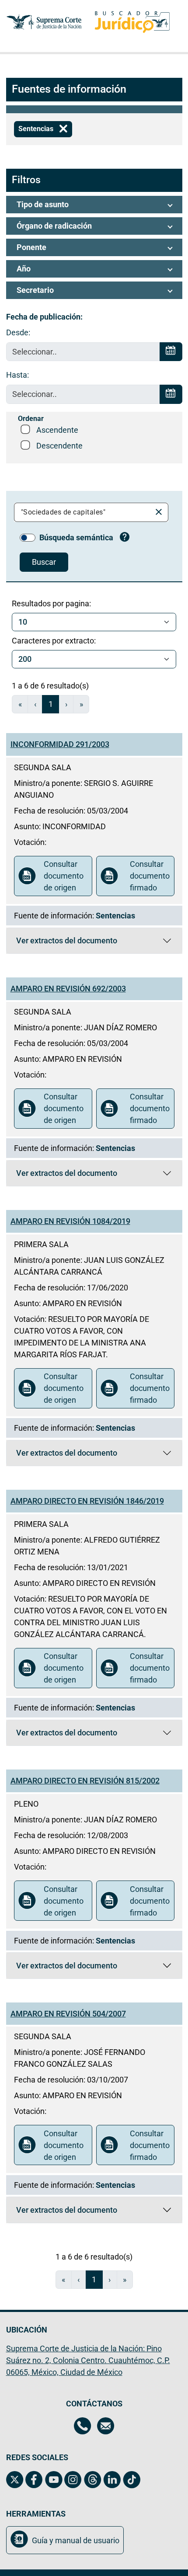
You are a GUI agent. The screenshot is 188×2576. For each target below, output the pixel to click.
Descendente (59, 446)
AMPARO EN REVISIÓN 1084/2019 (70, 1221)
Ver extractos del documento (66, 943)
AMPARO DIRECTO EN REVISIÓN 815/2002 (85, 1781)
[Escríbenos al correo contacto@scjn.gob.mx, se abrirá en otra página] (106, 2427)
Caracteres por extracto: (54, 641)
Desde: (18, 332)
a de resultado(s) (50, 686)
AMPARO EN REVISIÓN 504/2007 (68, 2014)
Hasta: (17, 375)
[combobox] (84, 512)
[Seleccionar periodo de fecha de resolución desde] (171, 352)
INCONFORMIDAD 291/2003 (60, 744)
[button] (94, 205)
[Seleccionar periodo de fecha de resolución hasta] (171, 394)
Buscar (44, 562)
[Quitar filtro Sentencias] (63, 129)
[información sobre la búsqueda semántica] (125, 538)
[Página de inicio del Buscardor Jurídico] (132, 22)
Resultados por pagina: (51, 603)
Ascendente (57, 430)
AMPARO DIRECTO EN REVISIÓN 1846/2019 (87, 1501)
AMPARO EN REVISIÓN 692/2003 (68, 989)
